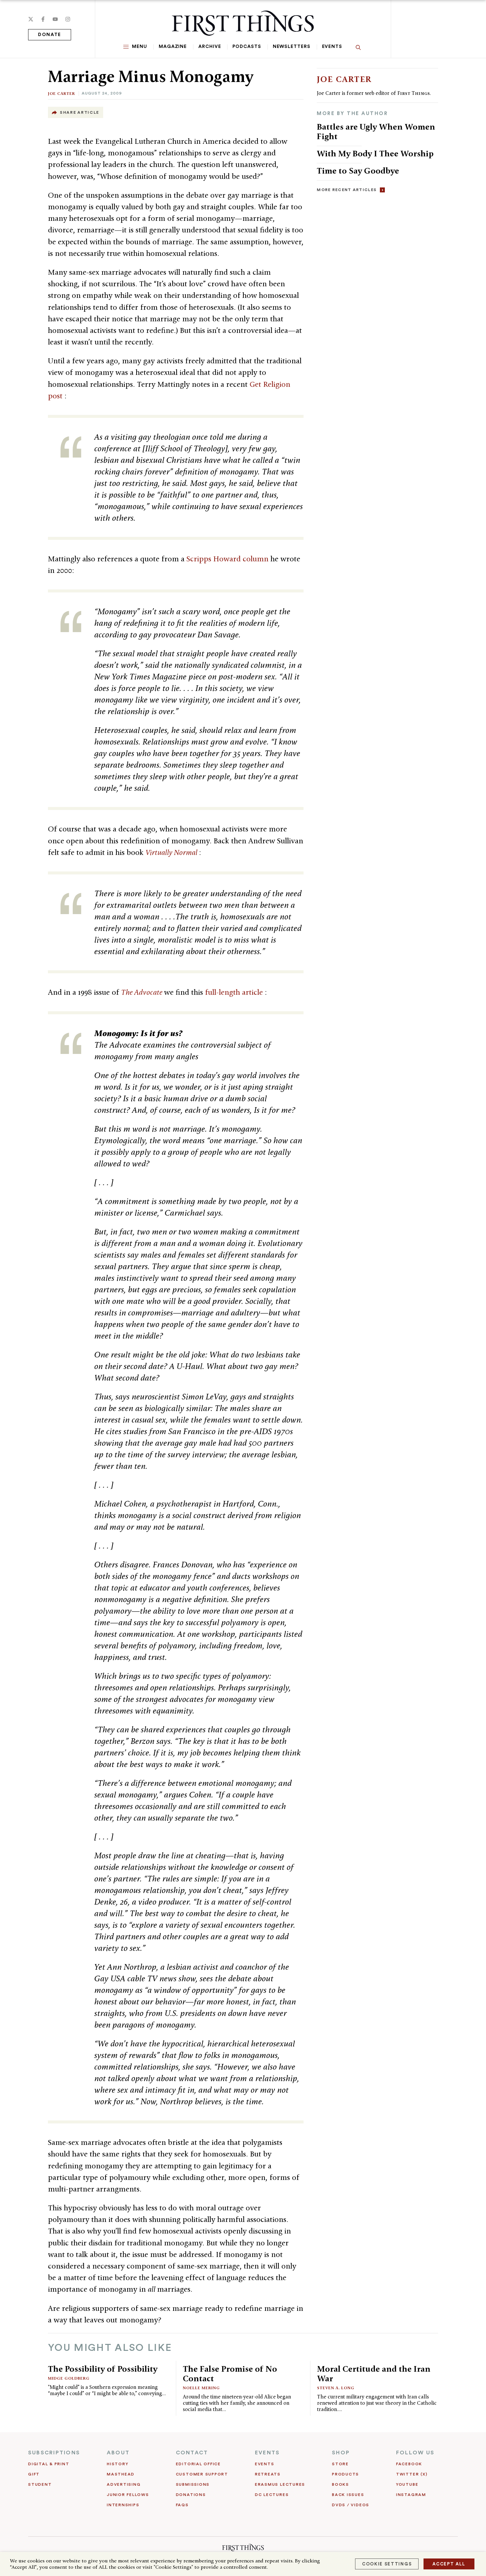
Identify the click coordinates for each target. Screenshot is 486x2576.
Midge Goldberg (69, 2378)
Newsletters (292, 47)
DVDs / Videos (351, 2505)
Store (340, 2464)
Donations (191, 2495)
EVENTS (267, 2453)
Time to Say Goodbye (358, 171)
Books (341, 2484)
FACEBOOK (409, 2464)
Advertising (124, 2484)
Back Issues (348, 2495)
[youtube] (55, 19)
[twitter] (31, 19)
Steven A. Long (336, 2388)
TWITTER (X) (412, 2474)
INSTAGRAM (411, 2495)
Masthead (121, 2474)
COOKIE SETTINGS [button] (387, 2564)
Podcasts (247, 47)
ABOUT (118, 2453)
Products (345, 2474)
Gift (34, 2474)
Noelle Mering (201, 2388)
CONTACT (192, 2453)
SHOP (341, 2453)
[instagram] (68, 19)
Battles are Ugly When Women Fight (376, 131)
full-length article (235, 992)
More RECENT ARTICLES (347, 190)
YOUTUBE (407, 2484)
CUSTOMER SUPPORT (202, 2474)
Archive (210, 47)
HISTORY (118, 2464)
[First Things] (243, 23)
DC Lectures (272, 2495)
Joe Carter (61, 93)
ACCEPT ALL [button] (449, 2564)
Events (332, 47)
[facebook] (43, 19)
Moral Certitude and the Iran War (374, 2374)
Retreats (268, 2474)
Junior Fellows (128, 2495)
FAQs (182, 2505)
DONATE (50, 35)
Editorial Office (198, 2464)
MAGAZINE (173, 47)
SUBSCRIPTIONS (54, 2453)
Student (40, 2484)
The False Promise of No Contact (230, 2374)
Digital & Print (49, 2464)
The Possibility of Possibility (103, 2369)
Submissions (193, 2484)
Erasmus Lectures (280, 2484)
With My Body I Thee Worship (375, 153)
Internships (123, 2505)
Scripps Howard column (228, 559)
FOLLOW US (415, 2453)
